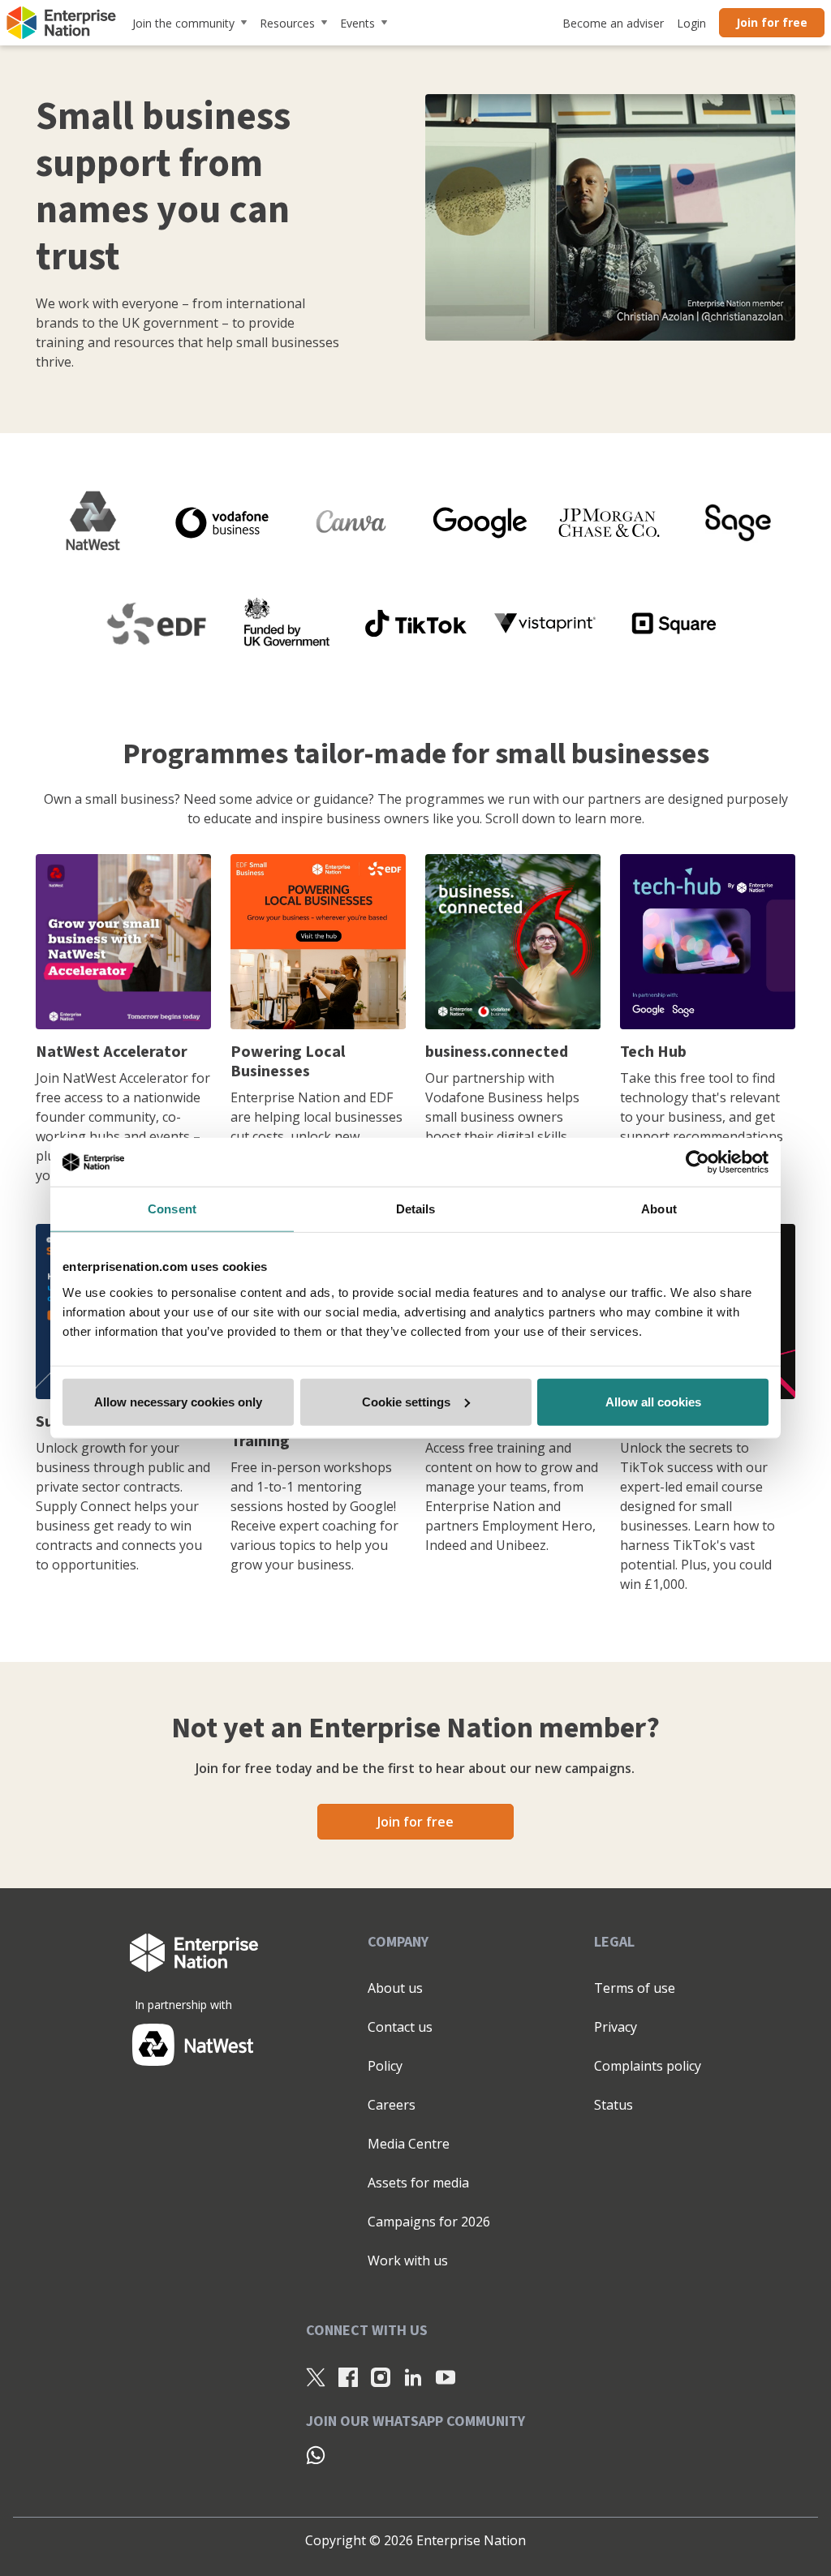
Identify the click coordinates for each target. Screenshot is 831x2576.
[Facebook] (348, 2376)
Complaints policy (648, 2066)
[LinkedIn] (413, 2376)
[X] (316, 2376)
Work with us (408, 2260)
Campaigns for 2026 (429, 2222)
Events (357, 23)
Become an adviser (613, 23)
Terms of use (635, 1988)
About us (395, 1988)
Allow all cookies (653, 1401)
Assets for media (418, 2183)
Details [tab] (416, 1209)
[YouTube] (446, 2376)
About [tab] (659, 1209)
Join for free (772, 22)
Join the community (183, 23)
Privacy (616, 2027)
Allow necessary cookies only (178, 1401)
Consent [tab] (172, 1209)
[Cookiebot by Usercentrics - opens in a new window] (698, 1162)
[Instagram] (381, 2376)
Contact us (400, 2027)
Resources (287, 23)
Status (614, 2105)
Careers (392, 2105)
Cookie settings (406, 1401)
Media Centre (409, 2144)
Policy (385, 2066)
